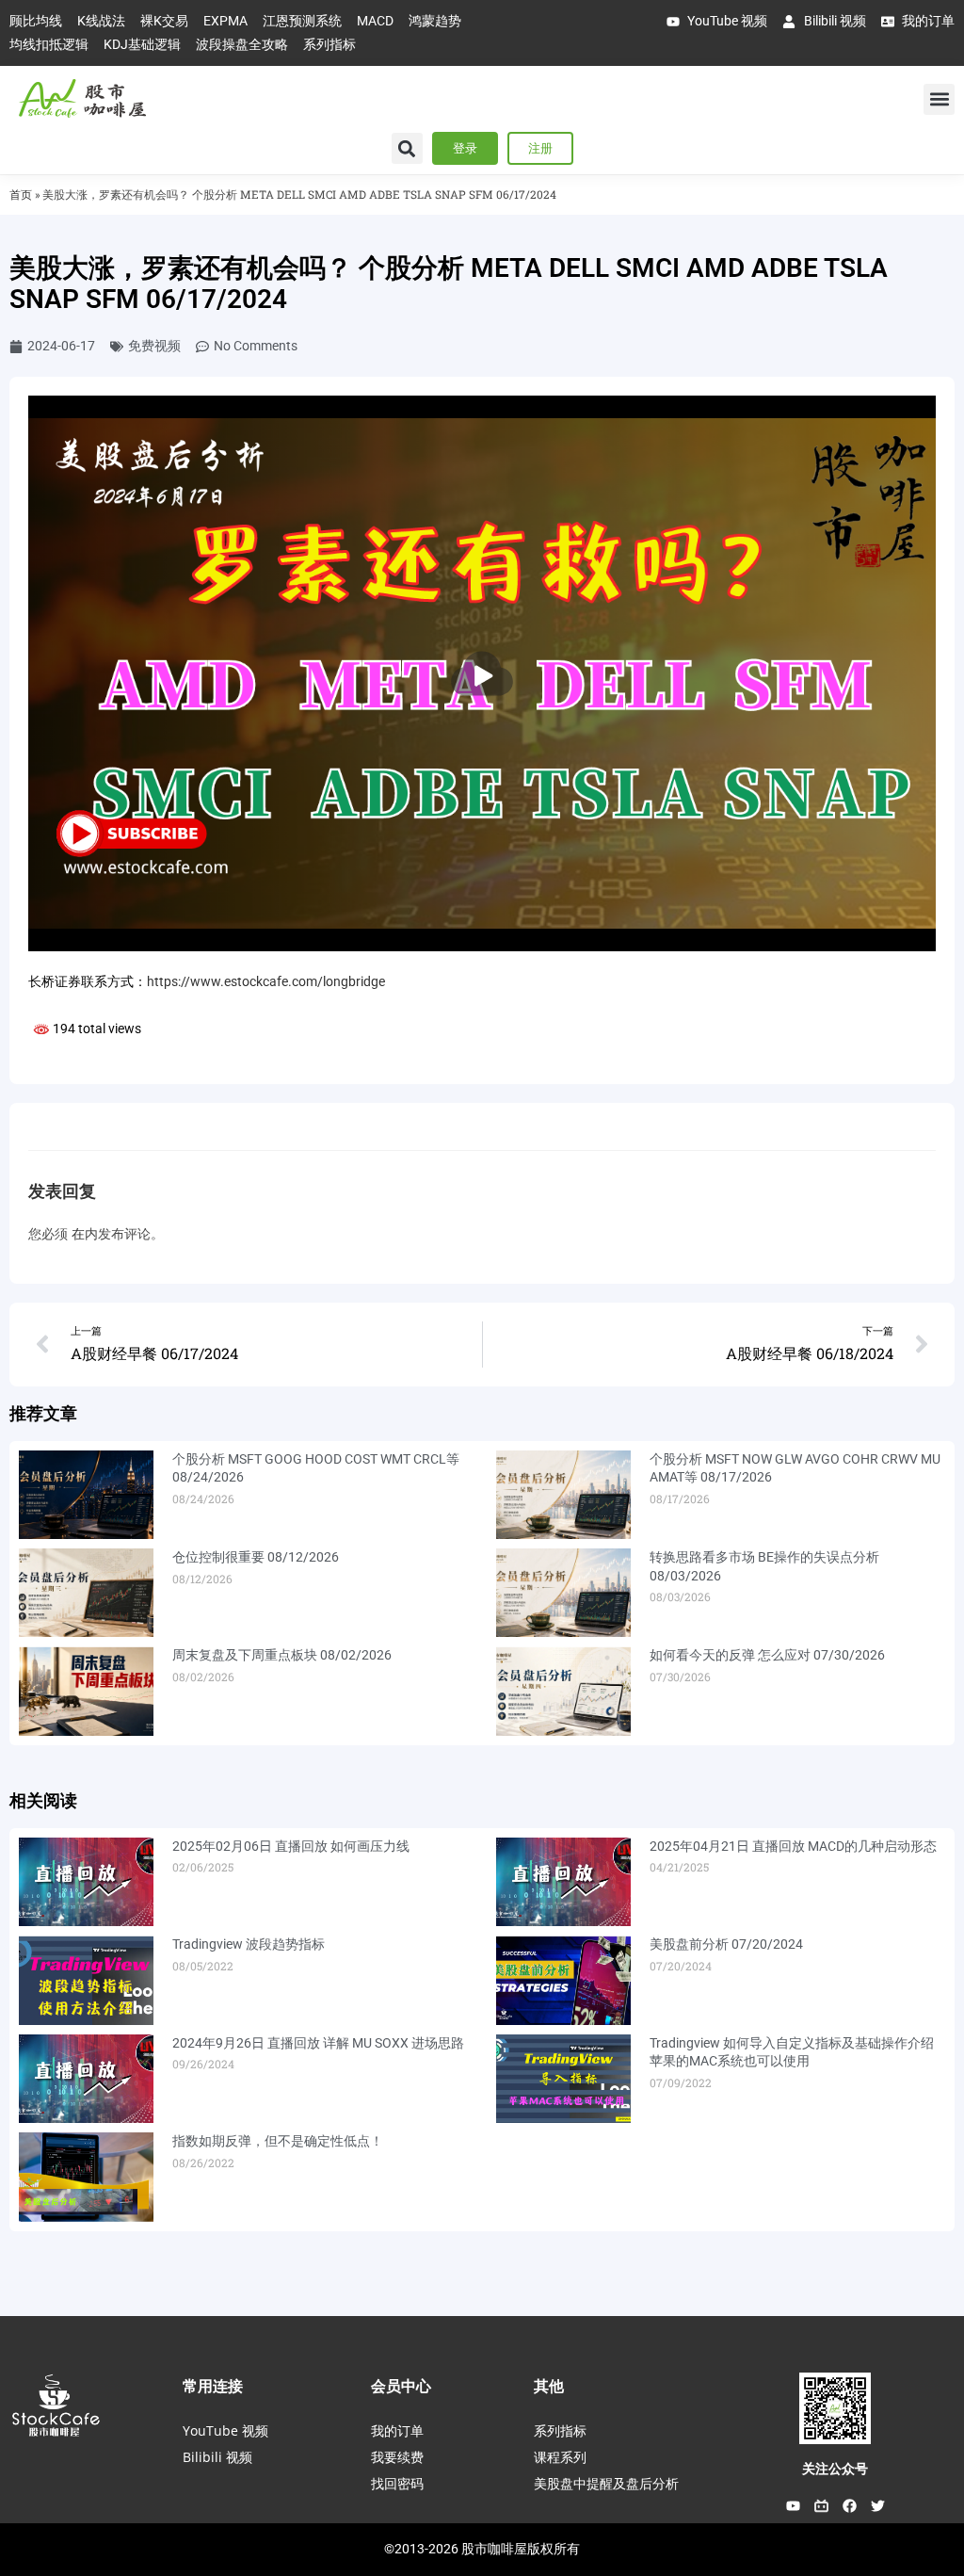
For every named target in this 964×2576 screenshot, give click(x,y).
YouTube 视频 (225, 2430)
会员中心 (401, 2386)
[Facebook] (849, 2505)
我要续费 (397, 2457)
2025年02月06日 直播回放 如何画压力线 (291, 1846)
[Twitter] (877, 2505)
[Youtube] (793, 2505)
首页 (21, 194)
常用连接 (213, 2386)
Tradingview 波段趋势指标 (249, 1944)
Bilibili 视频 (217, 2457)
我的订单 (397, 2430)
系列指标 (560, 2430)
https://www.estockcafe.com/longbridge (266, 981)
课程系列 (560, 2457)
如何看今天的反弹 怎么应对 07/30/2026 (767, 1655)
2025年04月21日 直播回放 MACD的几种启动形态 (793, 1846)
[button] (939, 99)
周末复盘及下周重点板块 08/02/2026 (282, 1655)
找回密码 (397, 2483)
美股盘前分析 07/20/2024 (726, 1944)
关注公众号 (835, 2469)
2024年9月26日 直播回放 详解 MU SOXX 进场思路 (318, 2043)
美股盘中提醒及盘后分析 (606, 2483)
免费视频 (154, 346)
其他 (549, 2386)
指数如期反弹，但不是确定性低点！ (278, 2141)
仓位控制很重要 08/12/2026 (256, 1557)
